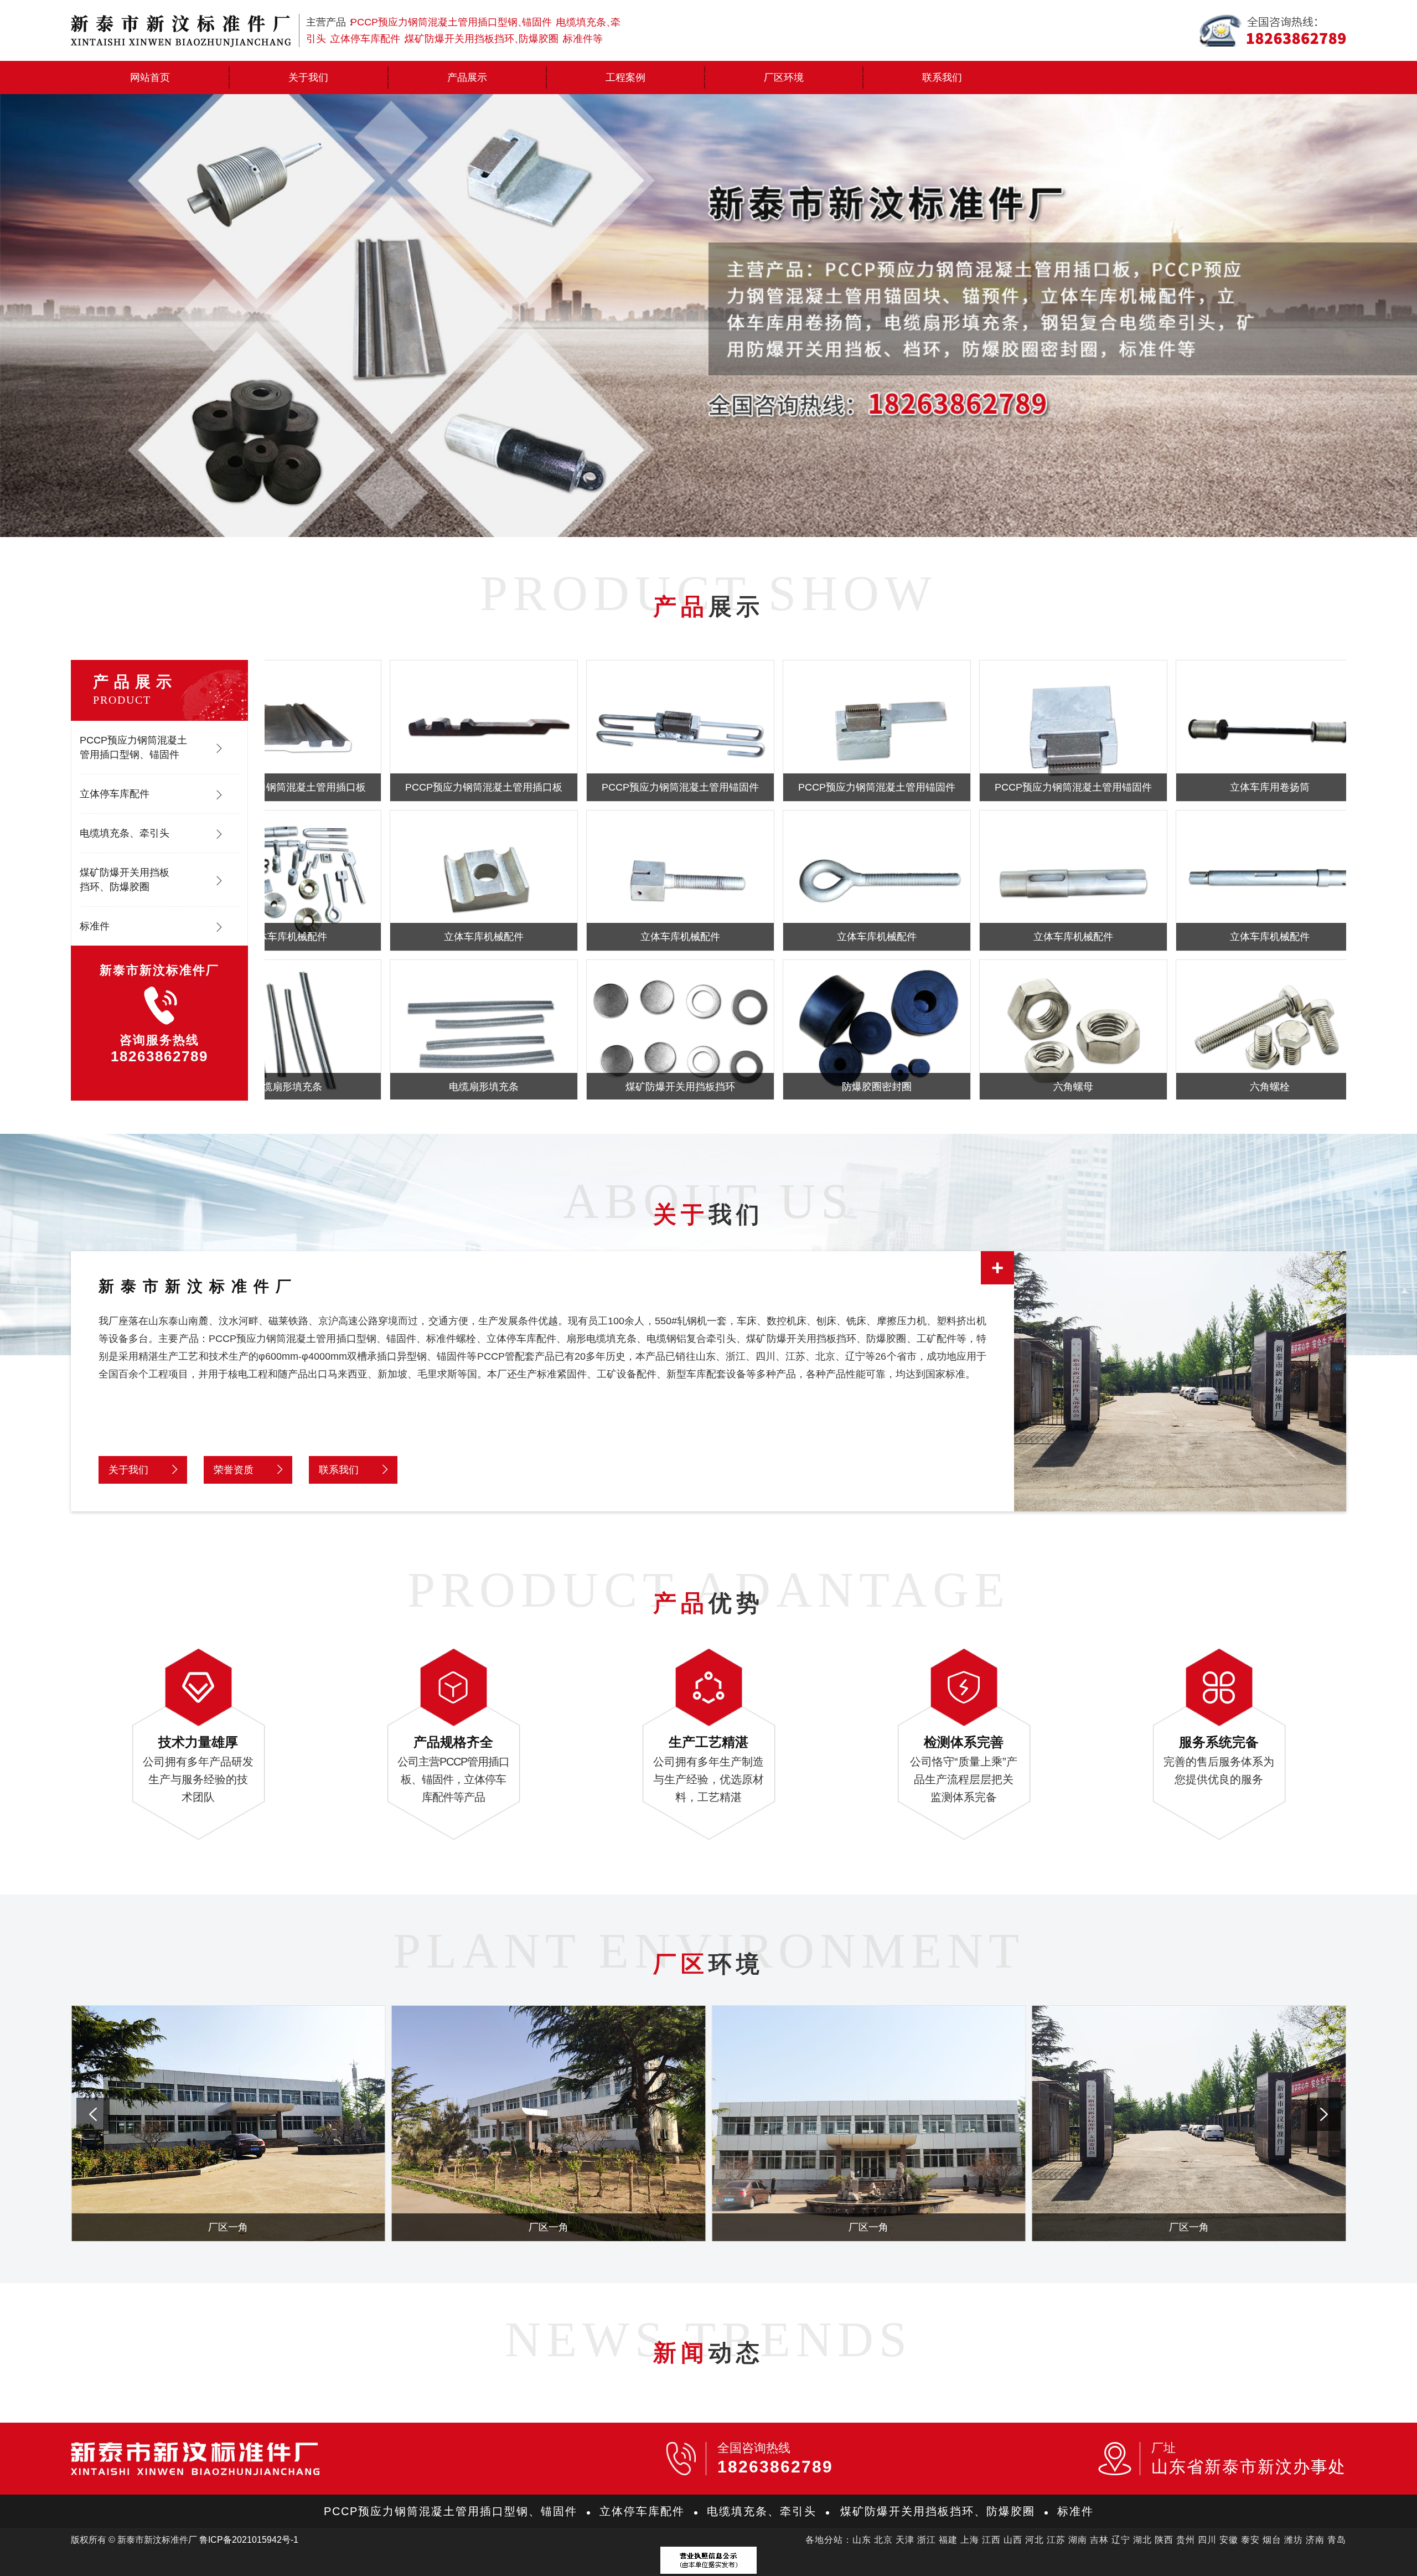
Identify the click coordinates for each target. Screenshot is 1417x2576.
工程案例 (625, 78)
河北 (1035, 2540)
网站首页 (150, 78)
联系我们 (942, 78)
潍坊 (1294, 2540)
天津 (905, 2540)
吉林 (1099, 2540)
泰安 (1250, 2540)
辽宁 (1121, 2540)
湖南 (1078, 2540)
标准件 (95, 926)
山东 (862, 2540)
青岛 (1337, 2540)
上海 (970, 2540)
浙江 (927, 2540)
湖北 (1142, 2540)
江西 (991, 2540)
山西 (1013, 2540)
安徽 (1229, 2540)
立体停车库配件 (115, 794)
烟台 (1272, 2540)
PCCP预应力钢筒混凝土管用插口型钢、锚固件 (133, 747)
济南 (1315, 2540)
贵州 (1186, 2540)
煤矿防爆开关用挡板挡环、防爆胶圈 (125, 880)
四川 (1207, 2540)
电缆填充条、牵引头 (125, 833)
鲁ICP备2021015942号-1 (249, 2540)
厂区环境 (784, 78)
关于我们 (308, 78)
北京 (883, 2540)
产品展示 (467, 78)
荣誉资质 (234, 1470)
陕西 (1164, 2540)
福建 (948, 2540)
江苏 (1056, 2540)
